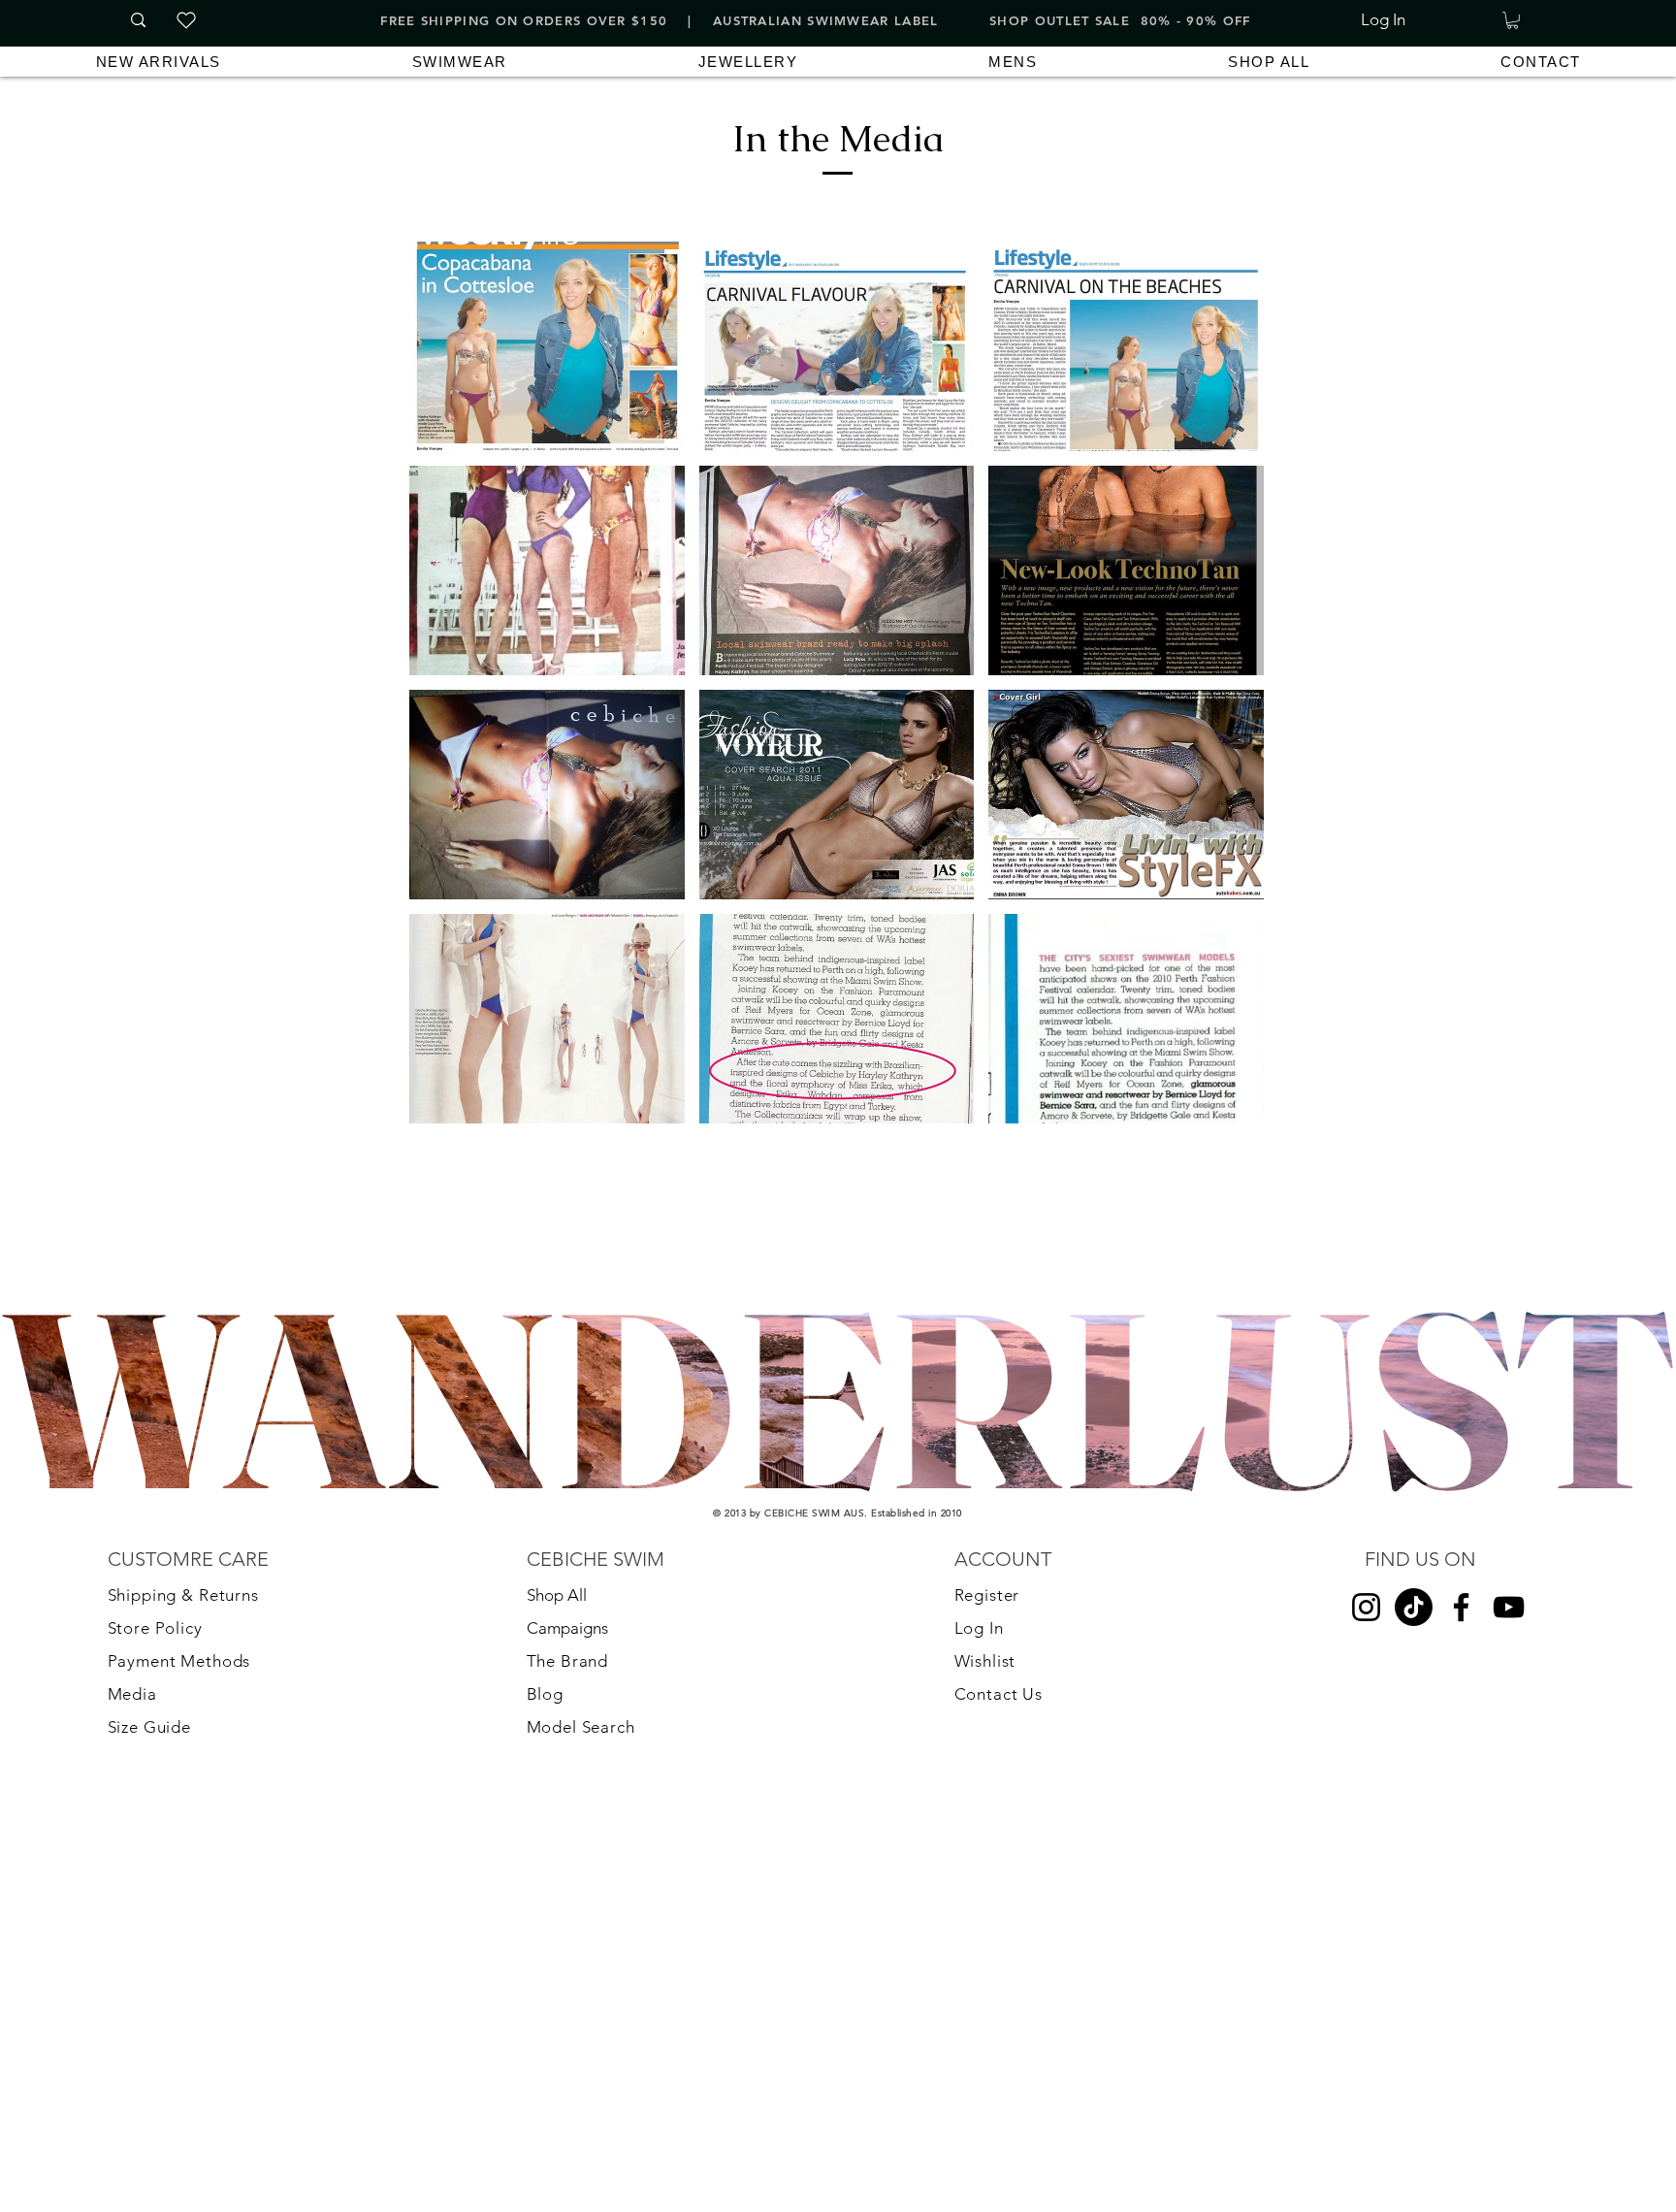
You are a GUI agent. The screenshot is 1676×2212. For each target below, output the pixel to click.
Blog (545, 1694)
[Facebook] (1461, 1607)
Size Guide (150, 1727)
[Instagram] (1366, 1607)
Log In (979, 1628)
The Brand (570, 1661)
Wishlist (985, 1661)
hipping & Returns (187, 1595)
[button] (1513, 20)
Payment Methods (179, 1661)
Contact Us (999, 1694)
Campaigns (567, 1628)
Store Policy (155, 1628)
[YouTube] (1509, 1607)
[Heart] (186, 20)
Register (987, 1595)
